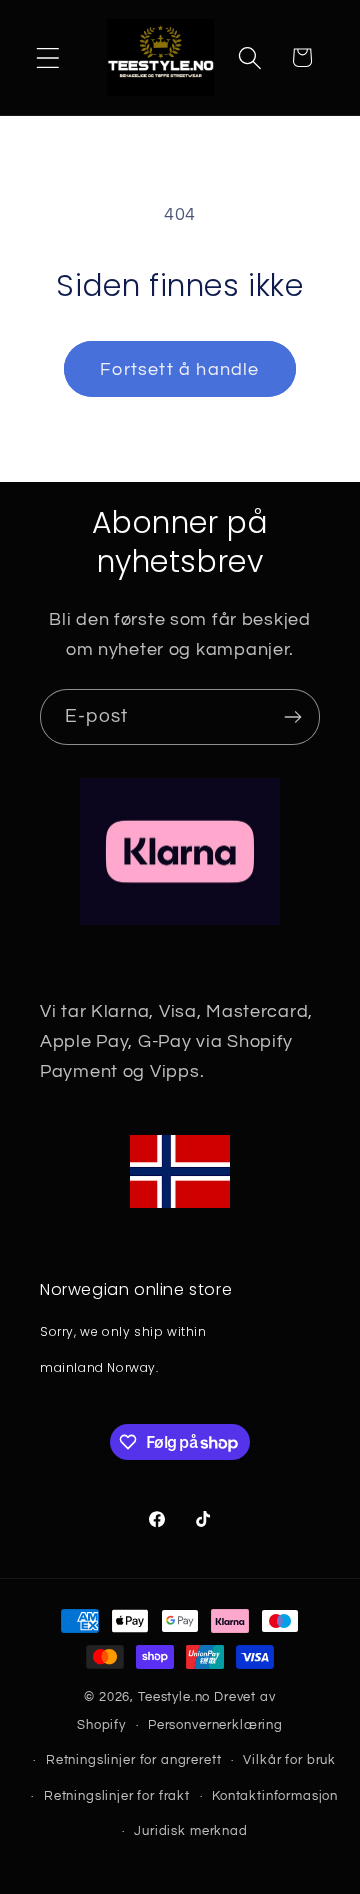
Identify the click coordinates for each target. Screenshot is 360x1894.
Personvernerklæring (215, 1725)
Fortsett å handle (179, 369)
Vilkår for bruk (289, 1760)
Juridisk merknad (190, 1831)
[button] (48, 57)
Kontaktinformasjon (275, 1796)
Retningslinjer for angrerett (134, 1760)
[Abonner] (292, 717)
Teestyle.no (174, 1697)
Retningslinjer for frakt (117, 1796)
